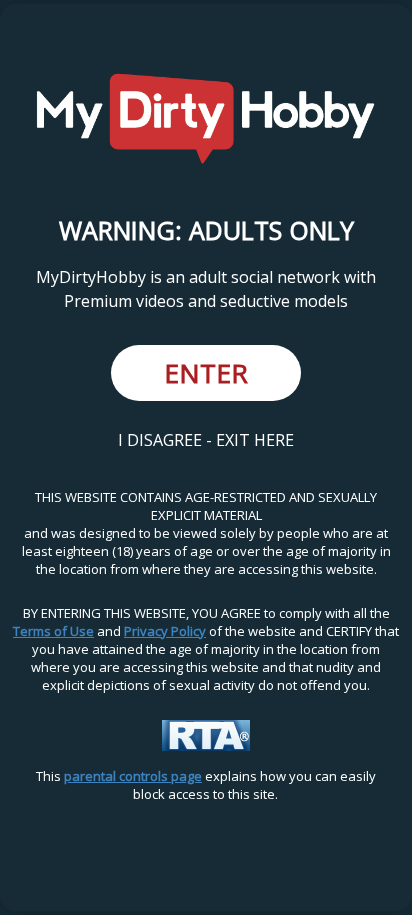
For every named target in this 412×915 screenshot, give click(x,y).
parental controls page (133, 776)
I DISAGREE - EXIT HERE (206, 440)
